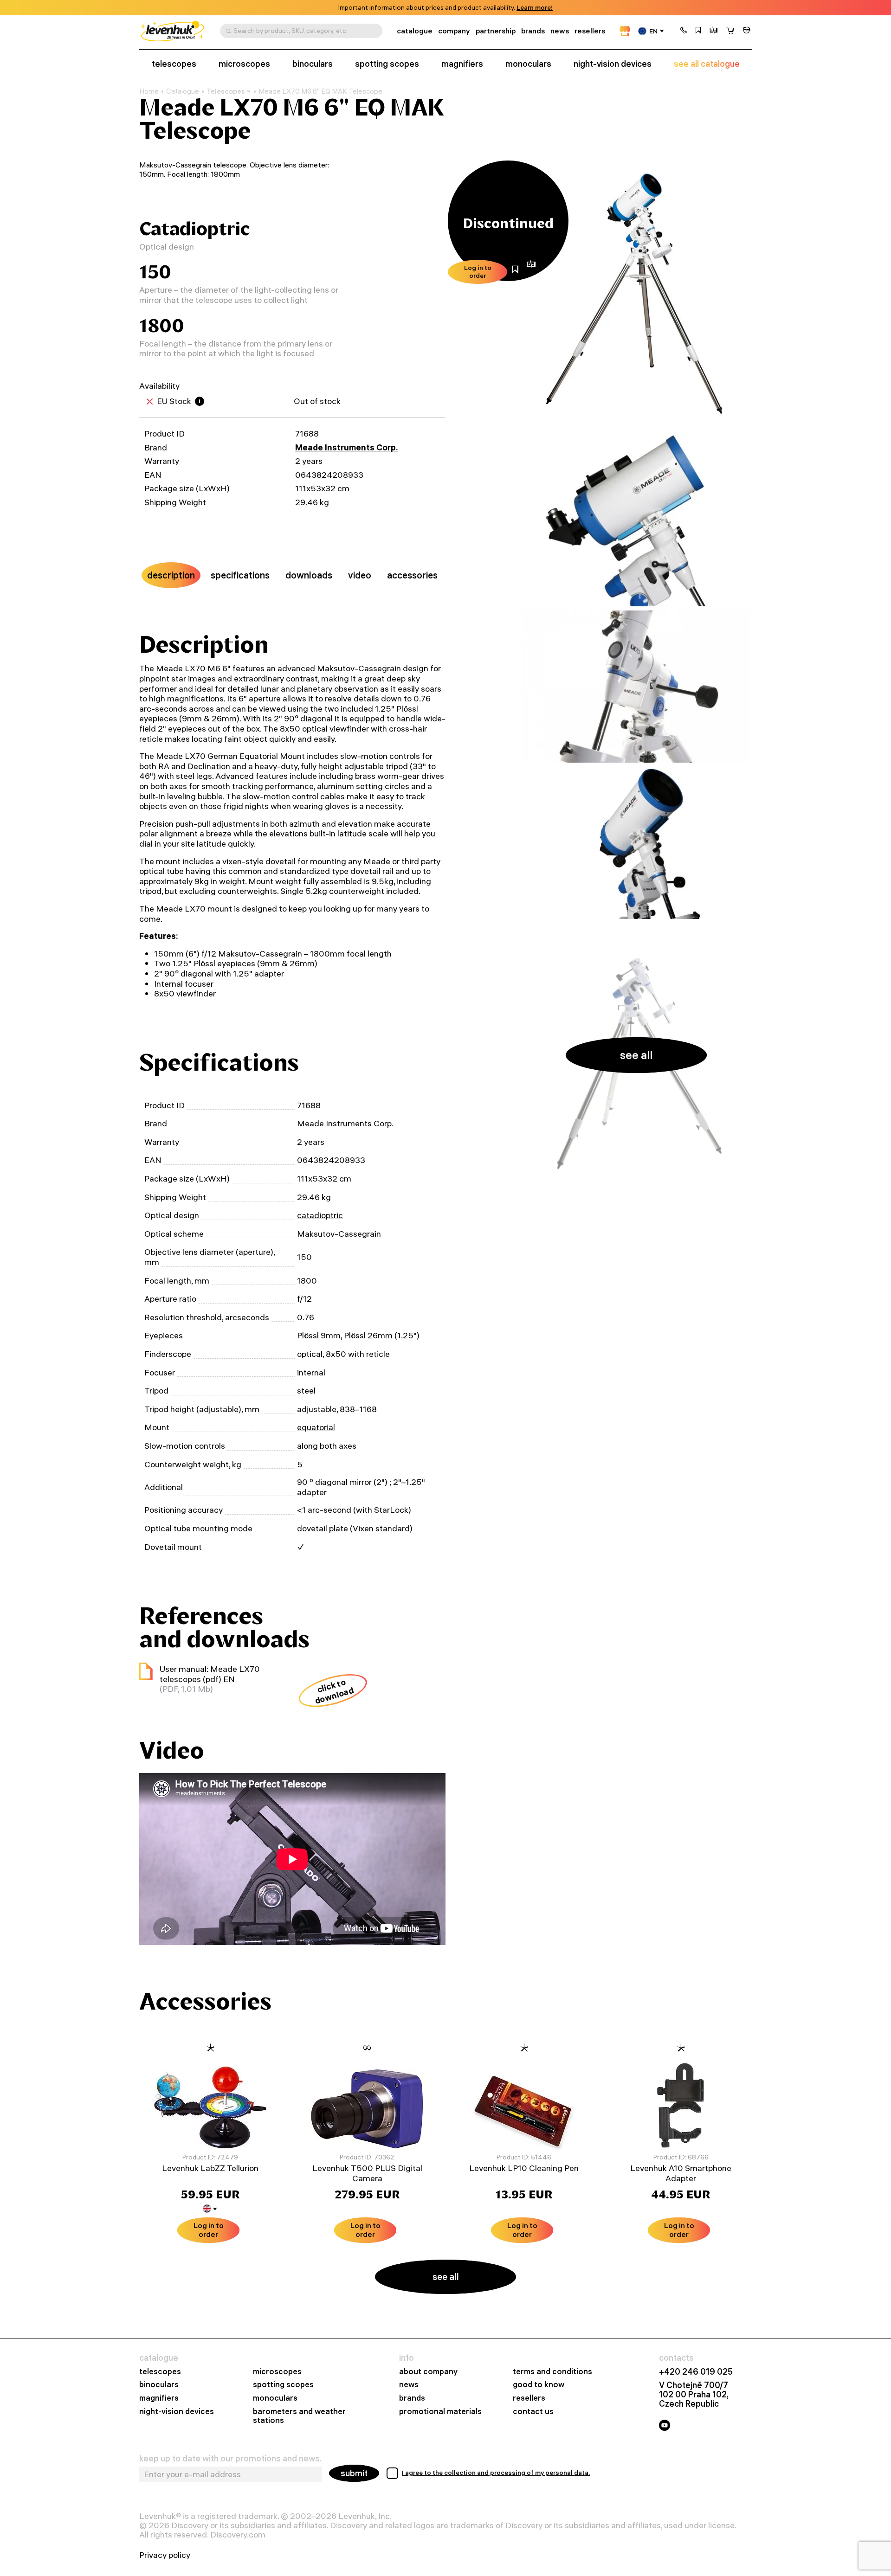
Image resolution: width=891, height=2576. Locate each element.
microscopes (244, 64)
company (454, 31)
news (560, 31)
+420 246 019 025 (696, 2372)
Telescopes (226, 91)
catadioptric (320, 1215)
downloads (309, 575)
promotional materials (440, 2412)
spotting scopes (387, 64)
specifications (240, 575)
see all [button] (636, 1055)
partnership (496, 31)
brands (533, 31)
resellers (590, 31)
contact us (533, 2412)
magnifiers (462, 64)
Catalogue (183, 91)
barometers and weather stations (299, 2416)
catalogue (415, 31)
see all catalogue (707, 64)
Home (149, 91)
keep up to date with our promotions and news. (230, 2459)
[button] (684, 31)
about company (428, 2372)
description (171, 575)
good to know (539, 2385)
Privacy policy (165, 2555)
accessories (412, 575)
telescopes (174, 64)
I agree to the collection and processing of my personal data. (496, 2473)
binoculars (313, 64)
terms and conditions (552, 2372)
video (360, 575)
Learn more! (535, 8)
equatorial (316, 1427)
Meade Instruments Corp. (347, 447)
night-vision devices (613, 64)
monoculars (528, 64)
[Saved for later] (698, 31)
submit (354, 2473)
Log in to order (478, 272)
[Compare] (714, 31)
